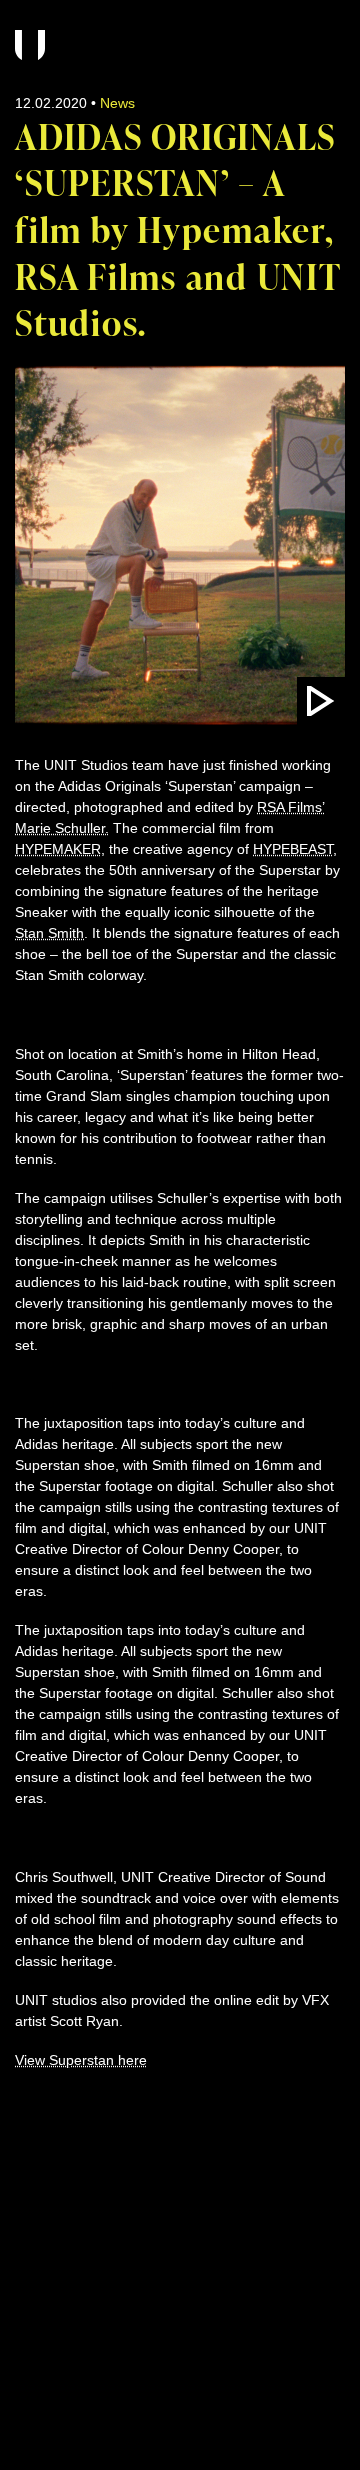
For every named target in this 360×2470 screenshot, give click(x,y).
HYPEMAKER (58, 849)
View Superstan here (81, 2060)
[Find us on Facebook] (63, 2143)
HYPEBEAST (293, 849)
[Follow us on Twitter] (139, 2143)
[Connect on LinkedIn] (101, 2143)
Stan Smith (49, 933)
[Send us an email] (25, 2143)
